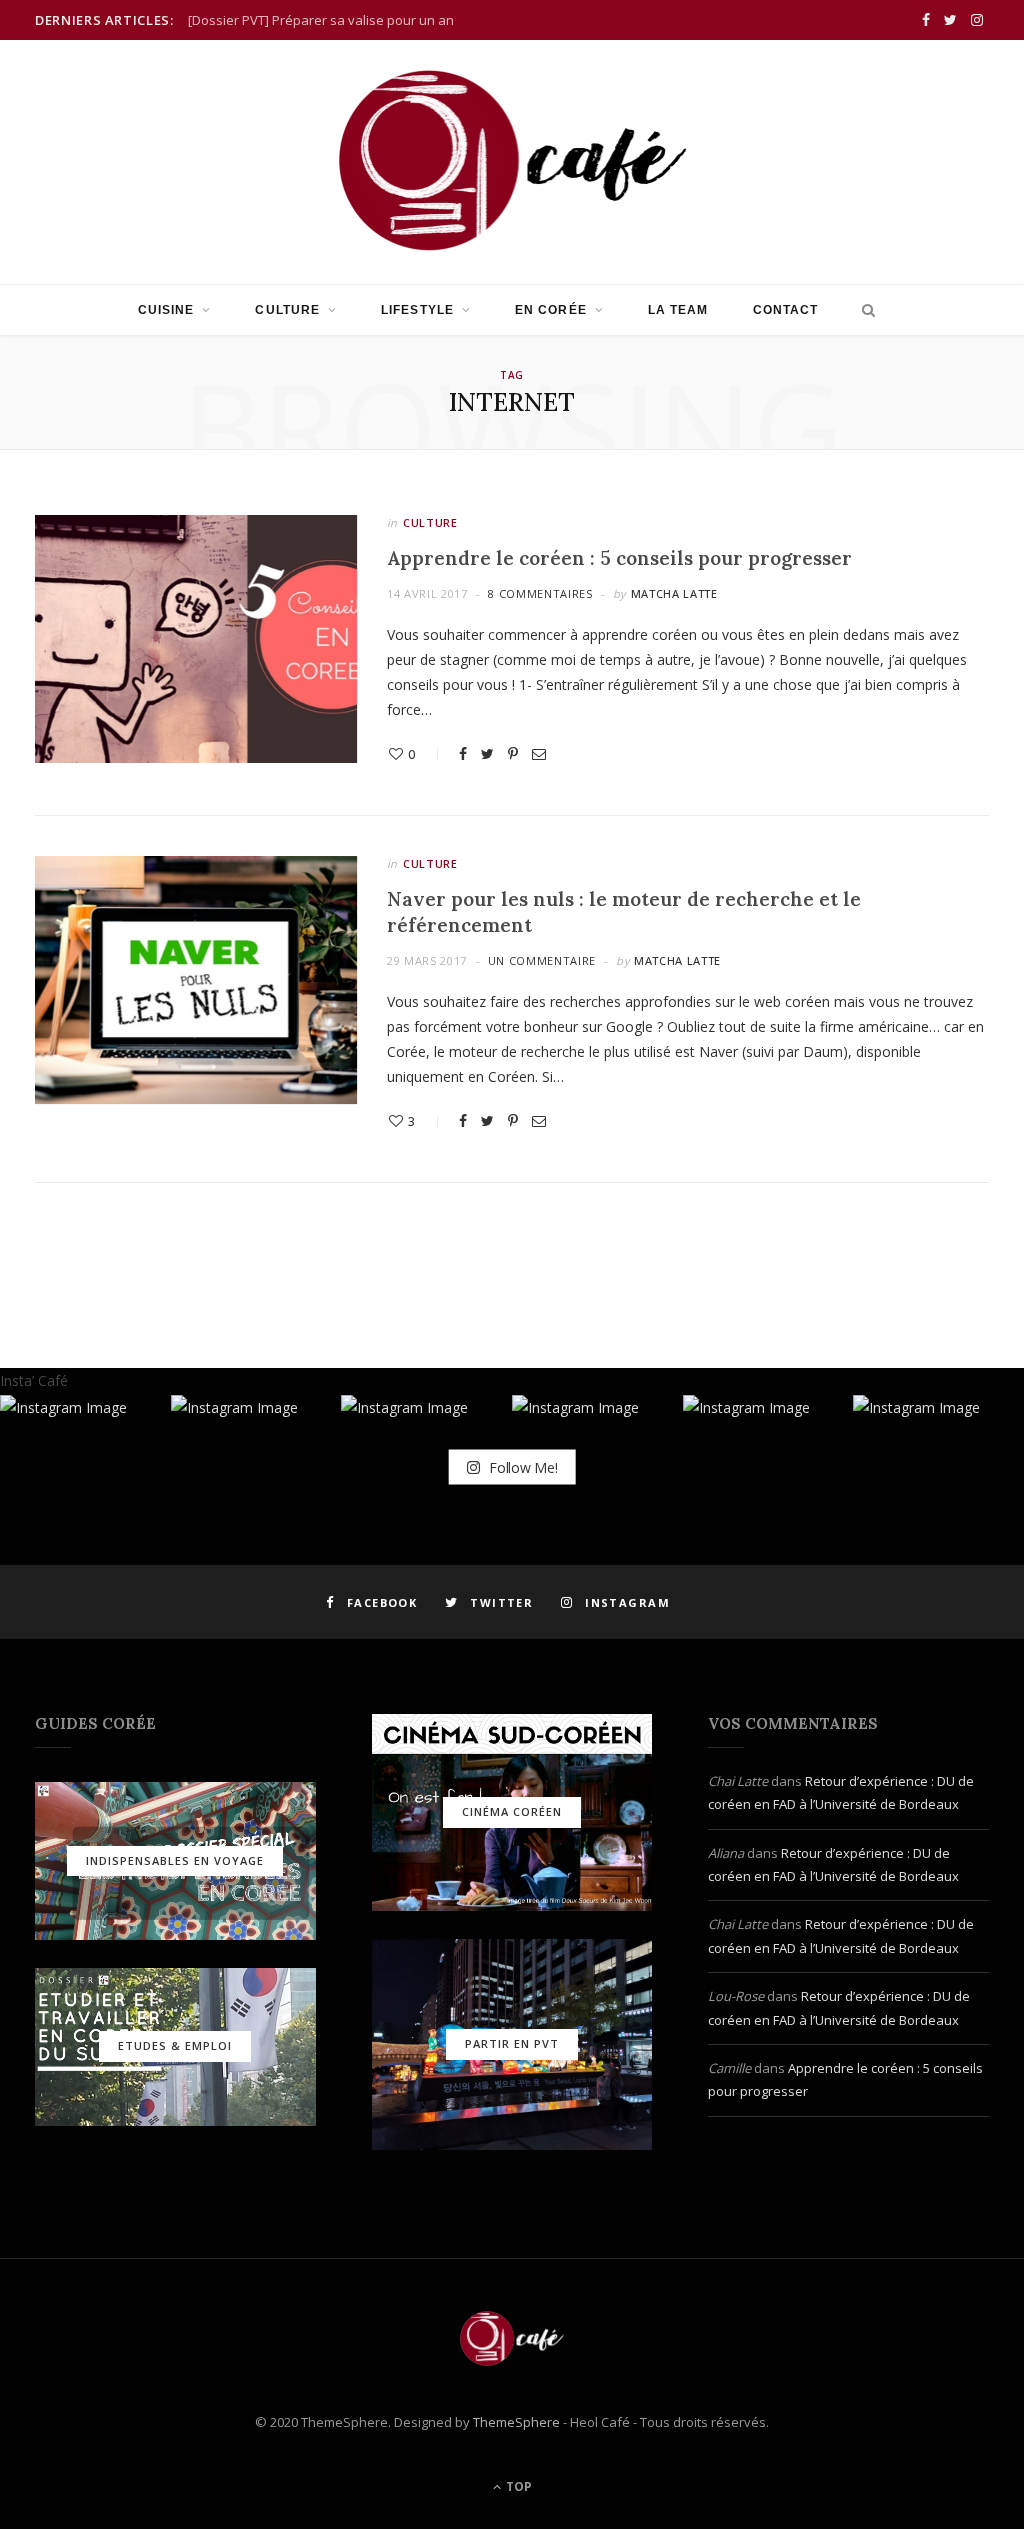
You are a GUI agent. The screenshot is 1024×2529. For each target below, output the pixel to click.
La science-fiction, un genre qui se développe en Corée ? (359, 20)
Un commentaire (542, 960)
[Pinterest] (513, 754)
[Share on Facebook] (463, 754)
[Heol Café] (512, 160)
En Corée (551, 310)
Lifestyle (417, 310)
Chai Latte (738, 1781)
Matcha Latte (674, 593)
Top (517, 2486)
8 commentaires (540, 593)
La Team (678, 310)
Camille (729, 2068)
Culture (287, 310)
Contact (786, 310)
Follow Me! (521, 1466)
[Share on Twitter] (487, 754)
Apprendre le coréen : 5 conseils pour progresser (619, 558)
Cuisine (166, 310)
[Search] (864, 310)
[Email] (539, 754)
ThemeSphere (516, 2422)
